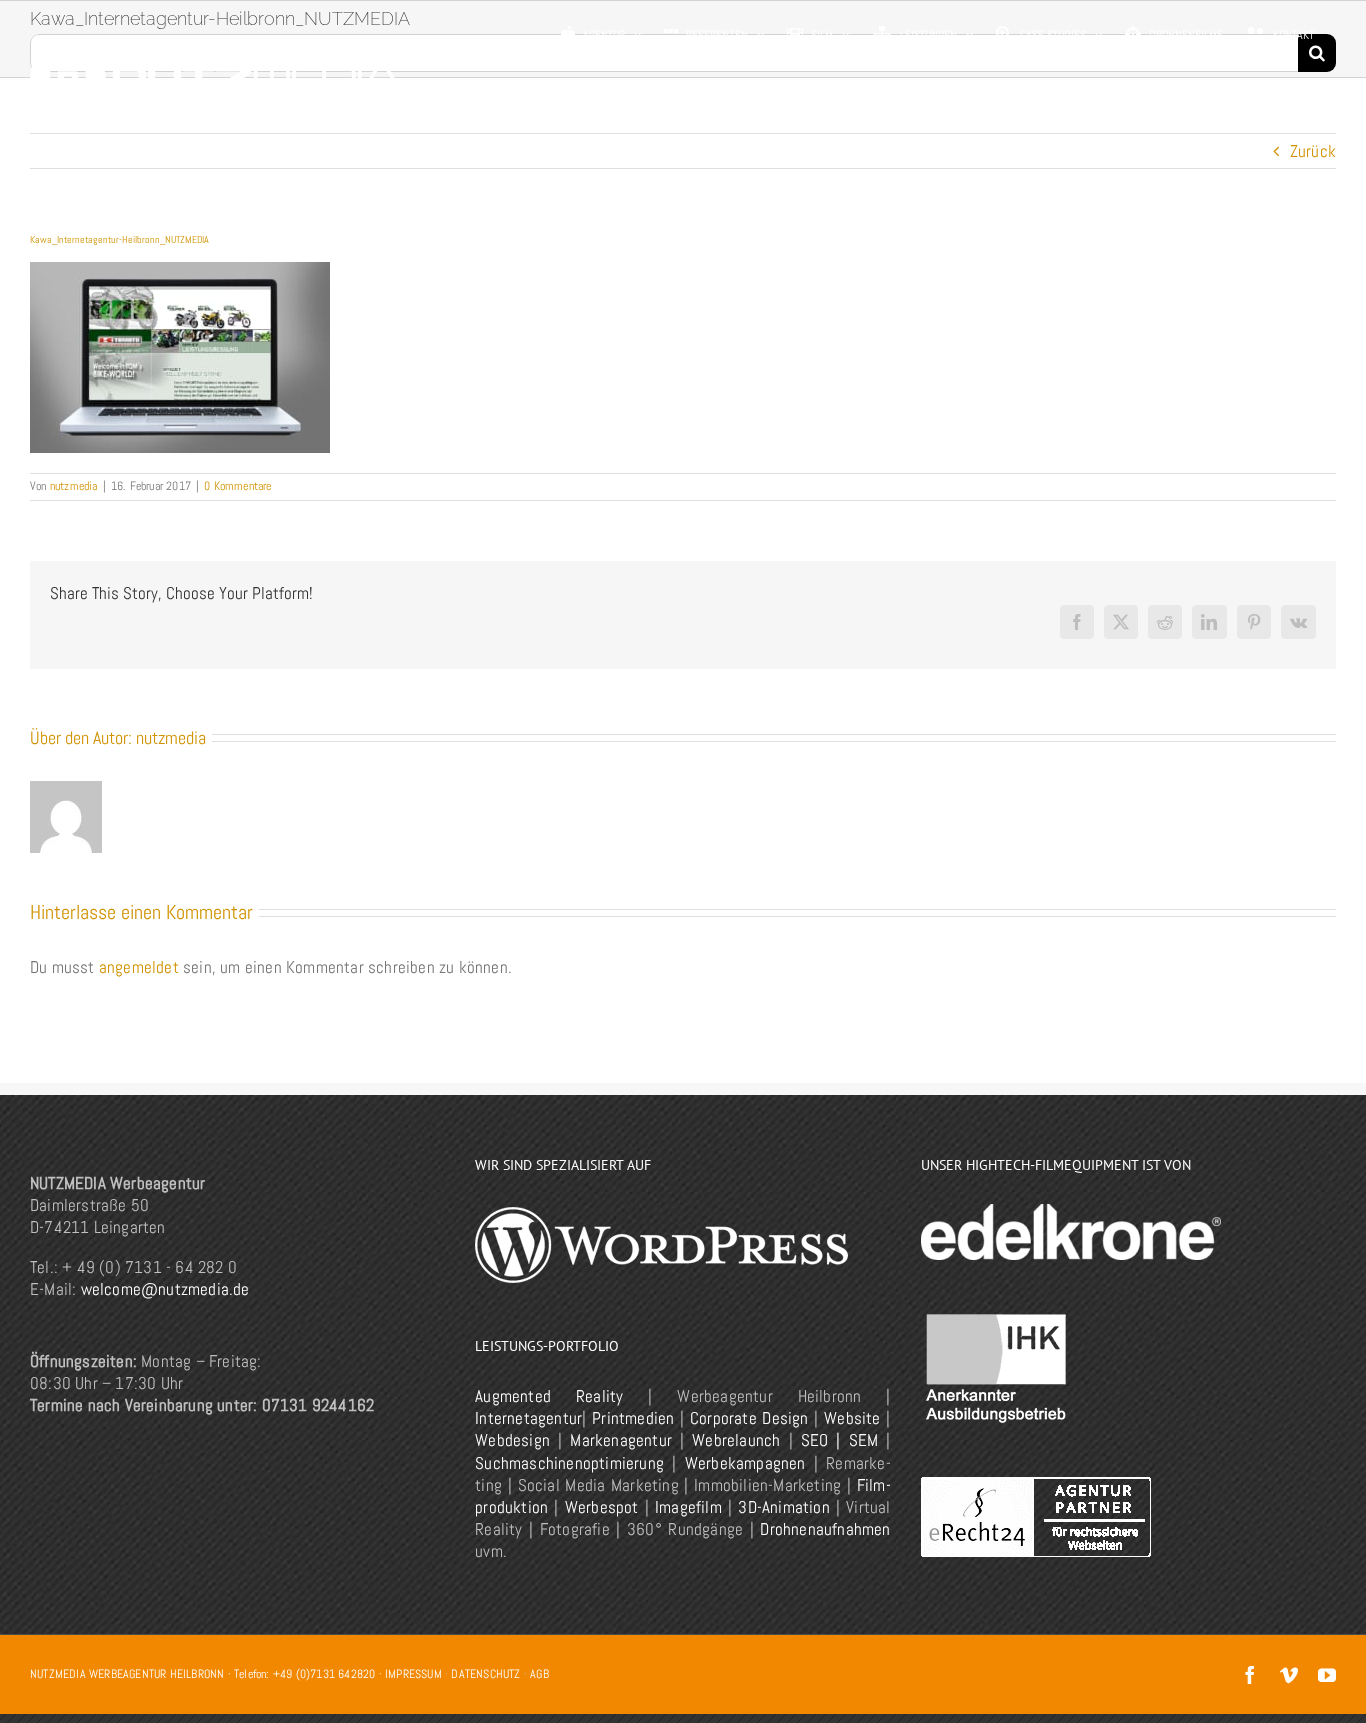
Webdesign (512, 1440)
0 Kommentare (237, 486)
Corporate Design (749, 1418)
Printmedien (633, 1418)
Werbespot (602, 1507)
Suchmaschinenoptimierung (569, 1463)
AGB (539, 1674)
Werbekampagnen (745, 1463)
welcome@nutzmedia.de (165, 1289)
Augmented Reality (549, 1396)
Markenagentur (621, 1440)
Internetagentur (528, 1418)
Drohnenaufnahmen (825, 1529)
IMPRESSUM (413, 1674)
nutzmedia (74, 486)
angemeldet (139, 967)
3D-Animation (783, 1507)
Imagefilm (688, 1507)
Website (852, 1418)
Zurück (1313, 151)
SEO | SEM (840, 1440)
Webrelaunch (736, 1440)
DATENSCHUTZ (485, 1674)
